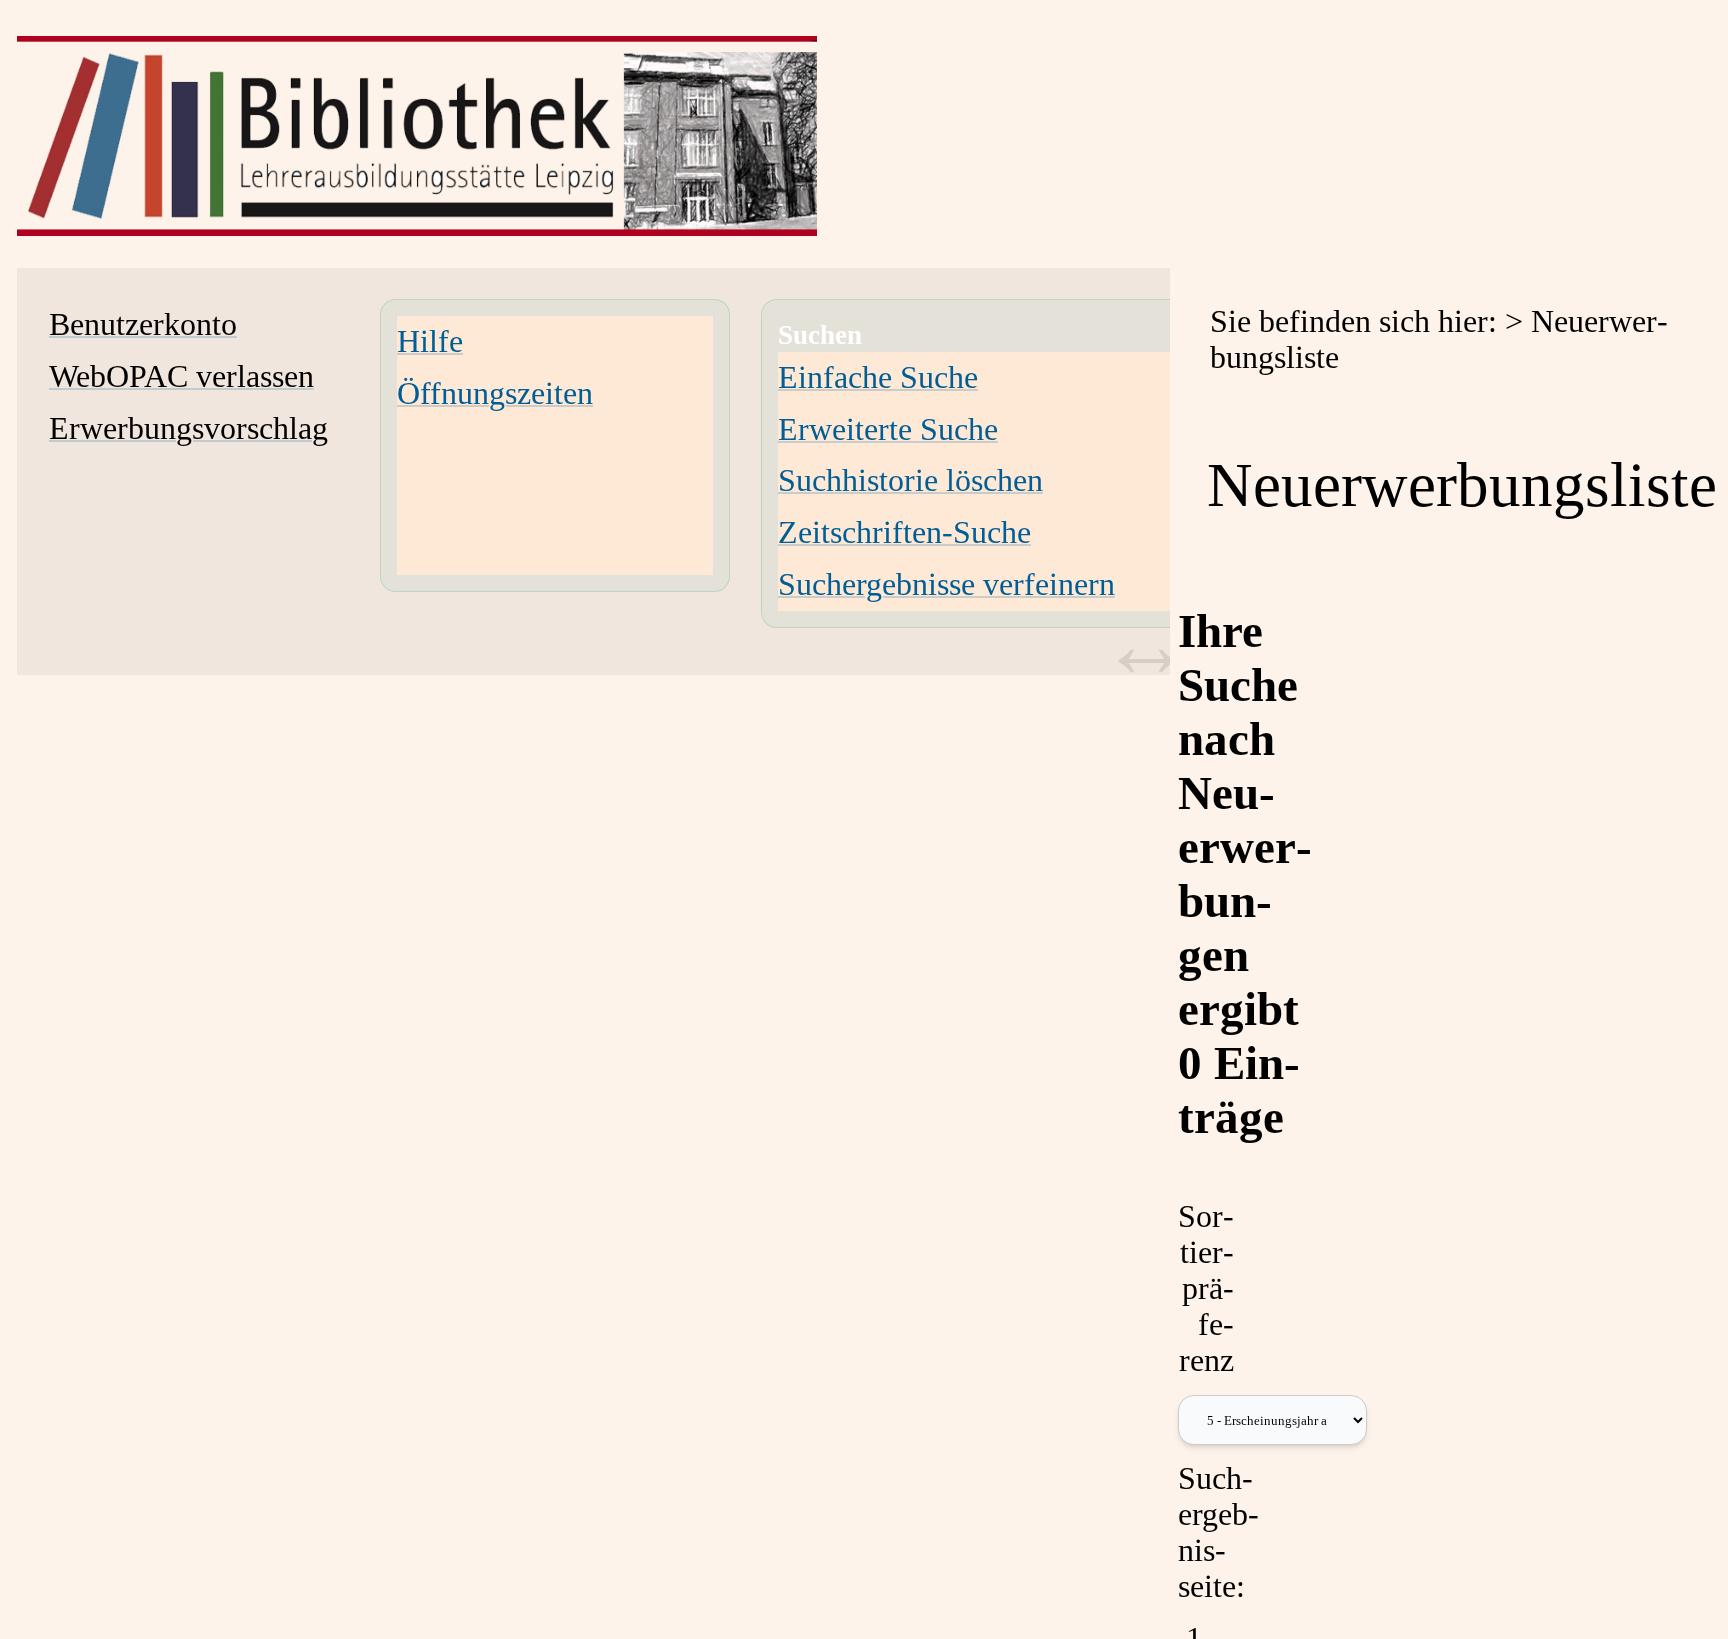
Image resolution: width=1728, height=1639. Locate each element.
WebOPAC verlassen (181, 376)
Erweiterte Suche (888, 429)
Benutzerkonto (143, 324)
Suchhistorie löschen (910, 480)
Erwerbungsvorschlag (188, 428)
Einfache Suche (878, 377)
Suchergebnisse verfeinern (946, 584)
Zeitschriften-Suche (904, 532)
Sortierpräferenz (1206, 1288)
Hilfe (430, 341)
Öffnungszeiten (495, 393)
